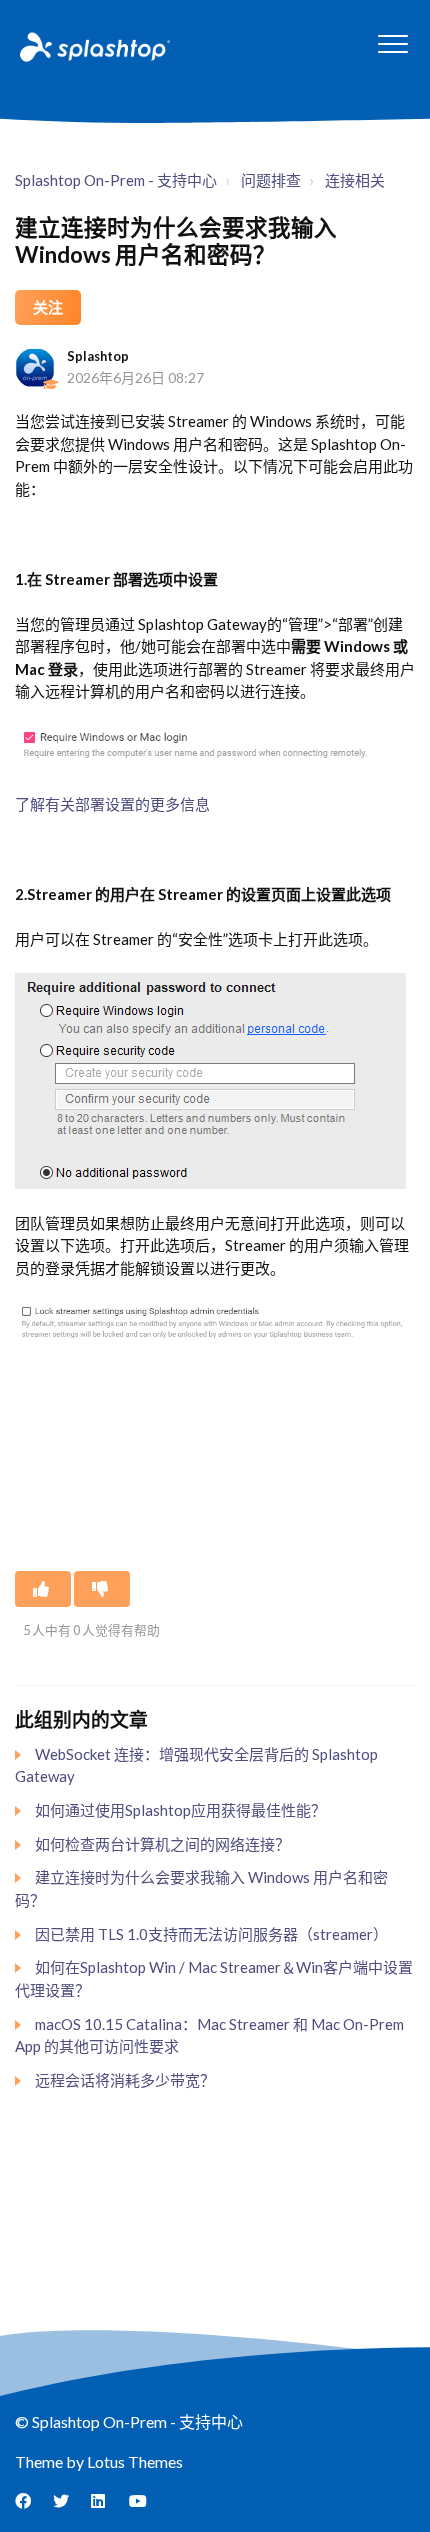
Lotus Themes (135, 2461)
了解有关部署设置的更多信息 (112, 804)
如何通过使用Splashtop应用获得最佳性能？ (180, 1810)
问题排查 (271, 180)
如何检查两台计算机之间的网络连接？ (162, 1844)
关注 (48, 307)
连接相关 (355, 180)
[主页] (93, 46)
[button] (392, 43)
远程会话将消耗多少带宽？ (125, 2080)
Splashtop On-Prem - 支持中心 (116, 180)
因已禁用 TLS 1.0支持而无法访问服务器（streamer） (211, 1934)
